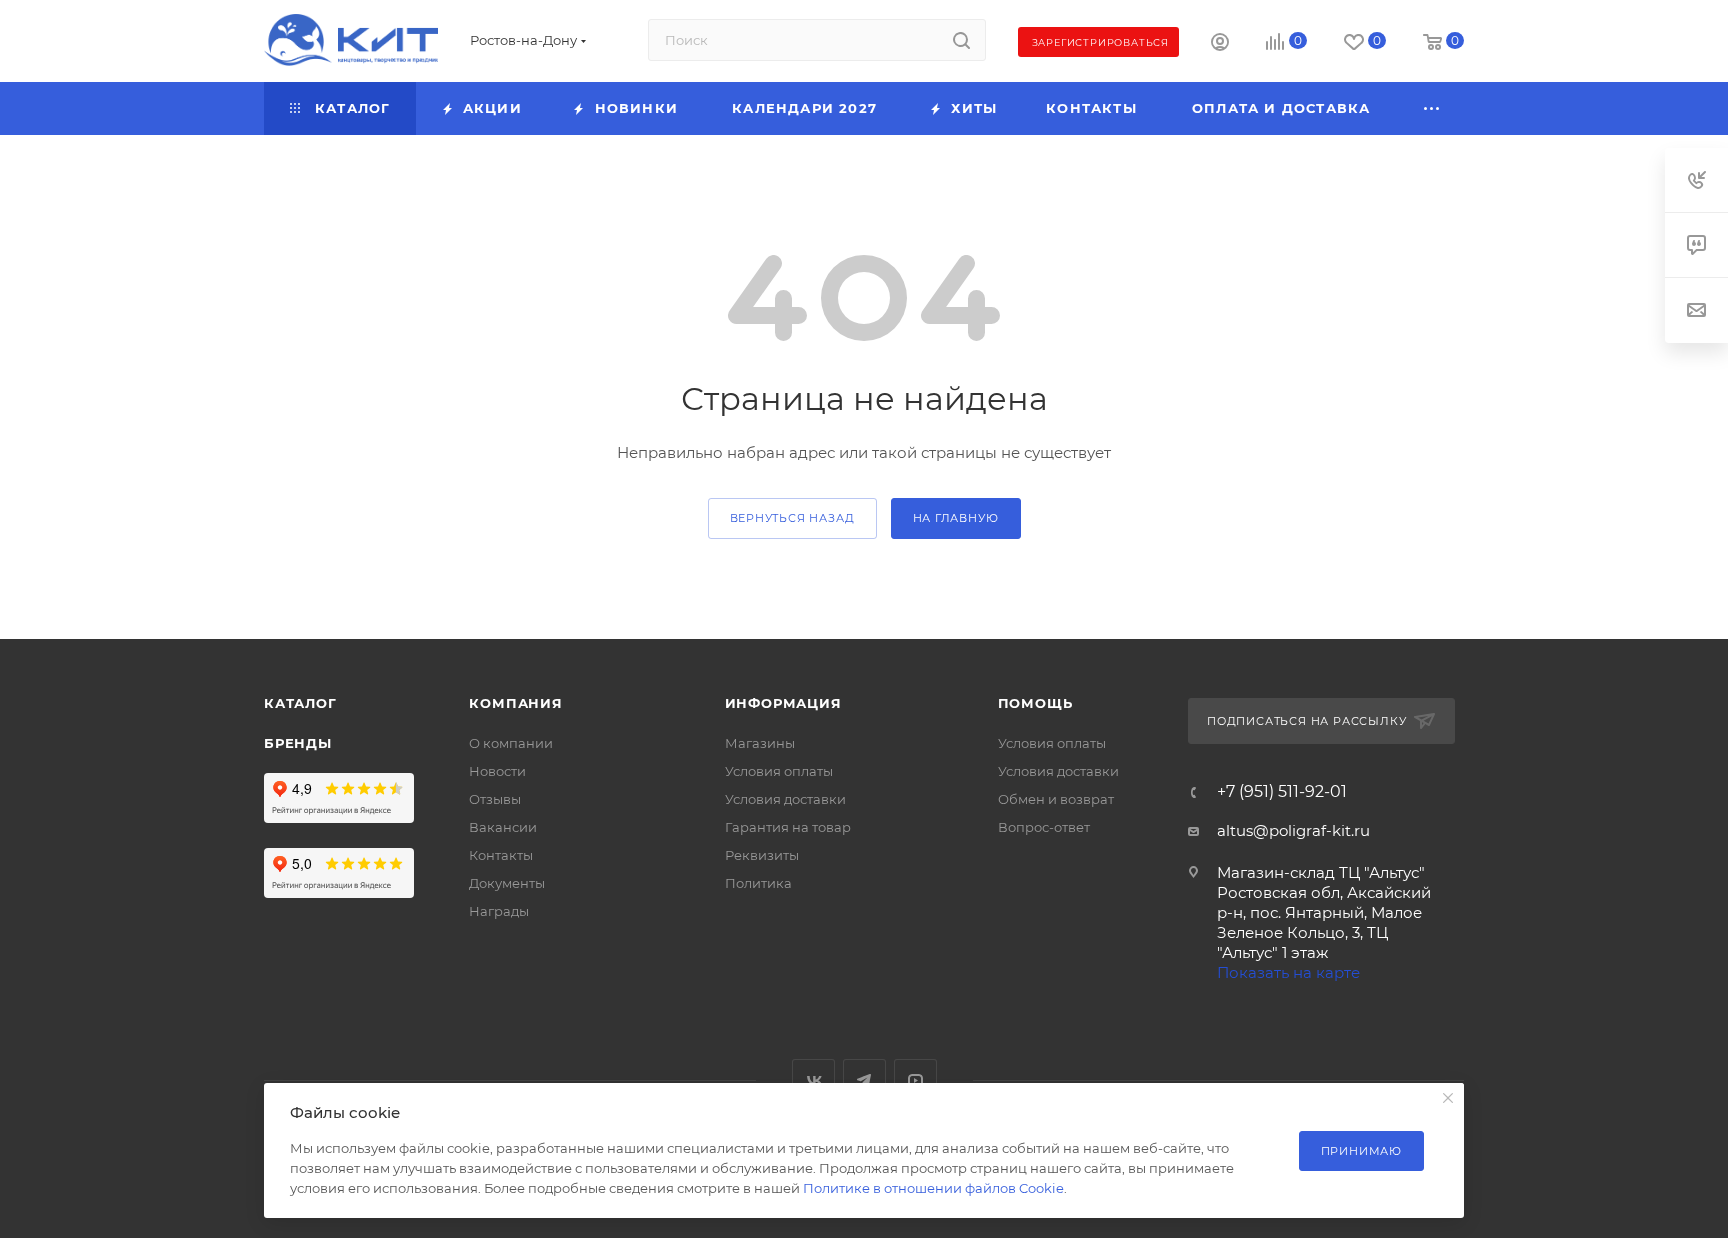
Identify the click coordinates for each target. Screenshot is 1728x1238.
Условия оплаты (779, 771)
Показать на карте (1288, 972)
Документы (507, 883)
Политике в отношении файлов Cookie (933, 1188)
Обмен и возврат (1056, 799)
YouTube (915, 1080)
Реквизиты (762, 855)
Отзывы (495, 799)
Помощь (1035, 703)
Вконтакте (813, 1080)
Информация (783, 703)
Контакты (501, 855)
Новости (497, 771)
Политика (758, 883)
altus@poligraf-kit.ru (1293, 830)
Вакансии (503, 827)
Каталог (300, 703)
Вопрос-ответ (1044, 827)
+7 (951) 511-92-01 (1282, 792)
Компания (515, 703)
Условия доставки (785, 799)
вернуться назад (792, 518)
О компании (511, 743)
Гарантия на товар (788, 827)
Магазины (760, 743)
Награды (499, 911)
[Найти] (961, 40)
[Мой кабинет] (1220, 44)
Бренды (298, 743)
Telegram (864, 1080)
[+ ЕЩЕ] (1433, 108)
